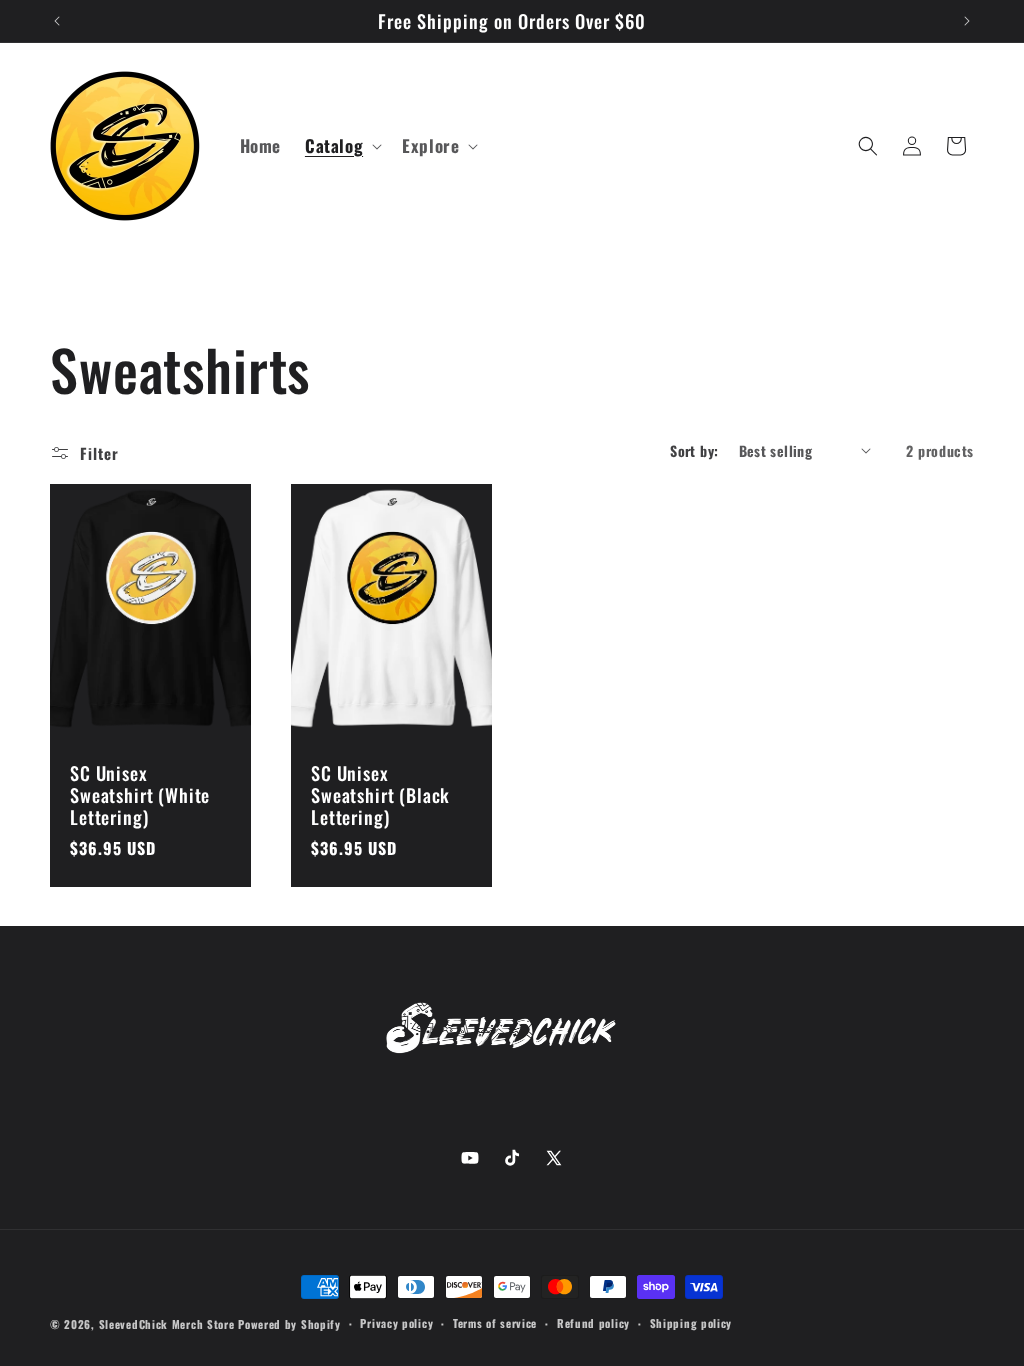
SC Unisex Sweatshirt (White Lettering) (140, 795)
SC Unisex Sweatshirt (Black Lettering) (380, 795)
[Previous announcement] (57, 21)
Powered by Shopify (289, 1324)
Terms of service (495, 1323)
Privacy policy (396, 1323)
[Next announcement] (967, 21)
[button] (341, 146)
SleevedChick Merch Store (167, 1324)
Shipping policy (691, 1323)
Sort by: (694, 450)
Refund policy (593, 1323)
